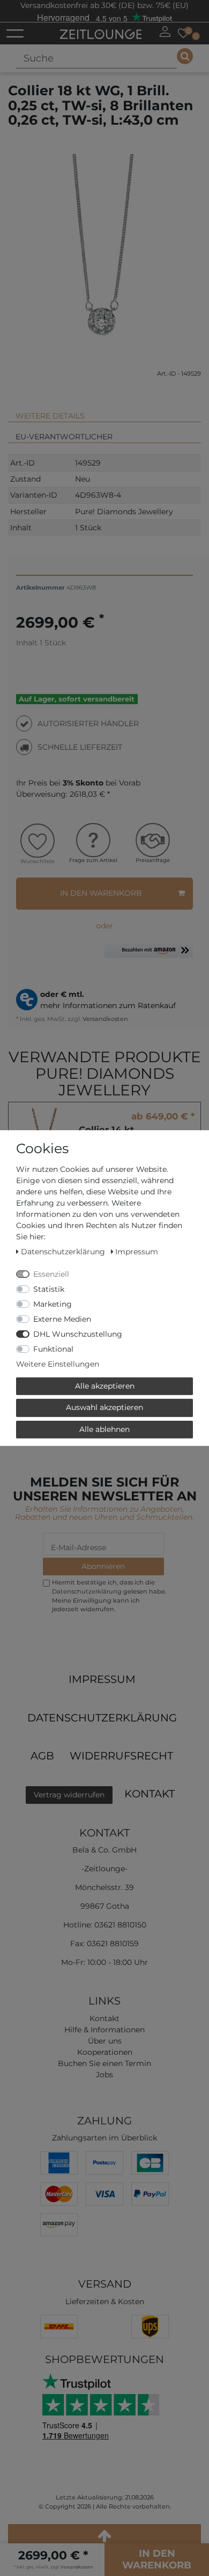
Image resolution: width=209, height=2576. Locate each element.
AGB (42, 1756)
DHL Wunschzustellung (78, 1334)
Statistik (49, 1289)
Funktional (53, 1349)
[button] (149, 954)
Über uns (105, 2041)
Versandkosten (104, 1019)
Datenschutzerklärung (102, 1718)
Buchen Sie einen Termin (104, 2063)
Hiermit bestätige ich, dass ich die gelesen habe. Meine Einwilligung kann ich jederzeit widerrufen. (109, 1596)
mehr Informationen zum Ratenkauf (108, 1005)
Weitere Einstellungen (58, 1364)
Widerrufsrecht (121, 1756)
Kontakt (150, 1794)
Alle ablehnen (104, 1429)
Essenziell (51, 1274)
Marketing (53, 1304)
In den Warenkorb (101, 893)
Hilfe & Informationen (104, 2030)
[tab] (104, 411)
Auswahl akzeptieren (104, 1407)
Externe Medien (62, 1319)
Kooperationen (105, 2052)
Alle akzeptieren (105, 1386)
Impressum (102, 1679)
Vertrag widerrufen (69, 1795)
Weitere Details (50, 416)
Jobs (104, 2075)
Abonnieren (103, 1566)
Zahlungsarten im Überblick (104, 2138)
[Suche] (185, 56)
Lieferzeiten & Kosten (105, 2301)
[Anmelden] (165, 32)
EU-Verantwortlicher (64, 437)
